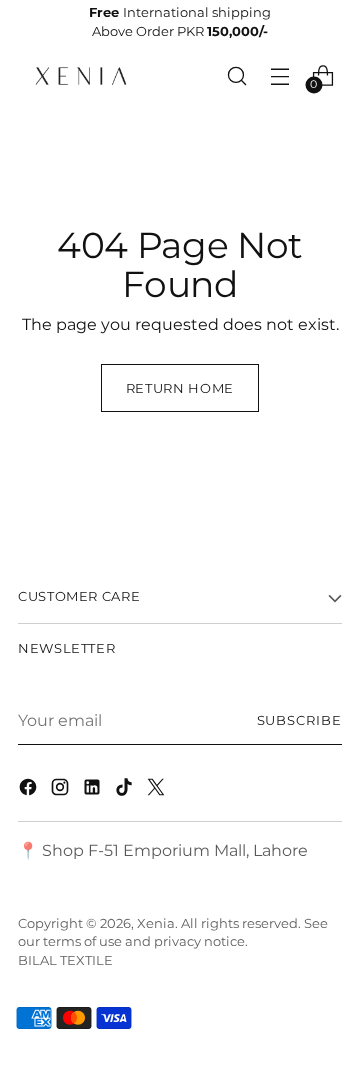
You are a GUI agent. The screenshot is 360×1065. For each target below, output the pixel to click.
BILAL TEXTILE (65, 960)
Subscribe (299, 720)
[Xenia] (81, 76)
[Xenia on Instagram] (62, 790)
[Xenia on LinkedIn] (94, 790)
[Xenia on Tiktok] (126, 790)
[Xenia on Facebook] (30, 790)
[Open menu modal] (280, 75)
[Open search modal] (237, 75)
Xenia (156, 923)
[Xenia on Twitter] (158, 790)
